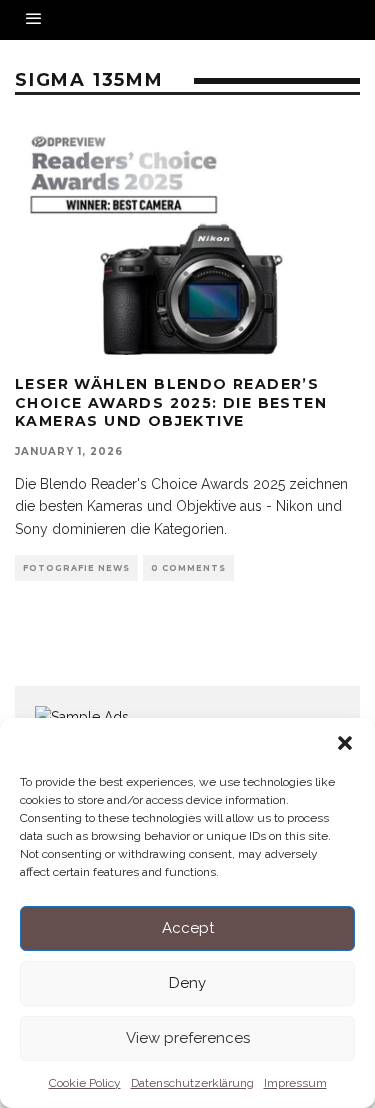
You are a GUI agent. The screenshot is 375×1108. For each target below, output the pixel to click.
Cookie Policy (85, 1083)
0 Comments (188, 568)
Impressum (295, 1083)
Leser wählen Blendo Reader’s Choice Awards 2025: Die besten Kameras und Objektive (171, 402)
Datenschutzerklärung (192, 1083)
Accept (188, 928)
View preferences (188, 1038)
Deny (187, 983)
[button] (345, 743)
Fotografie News (76, 568)
